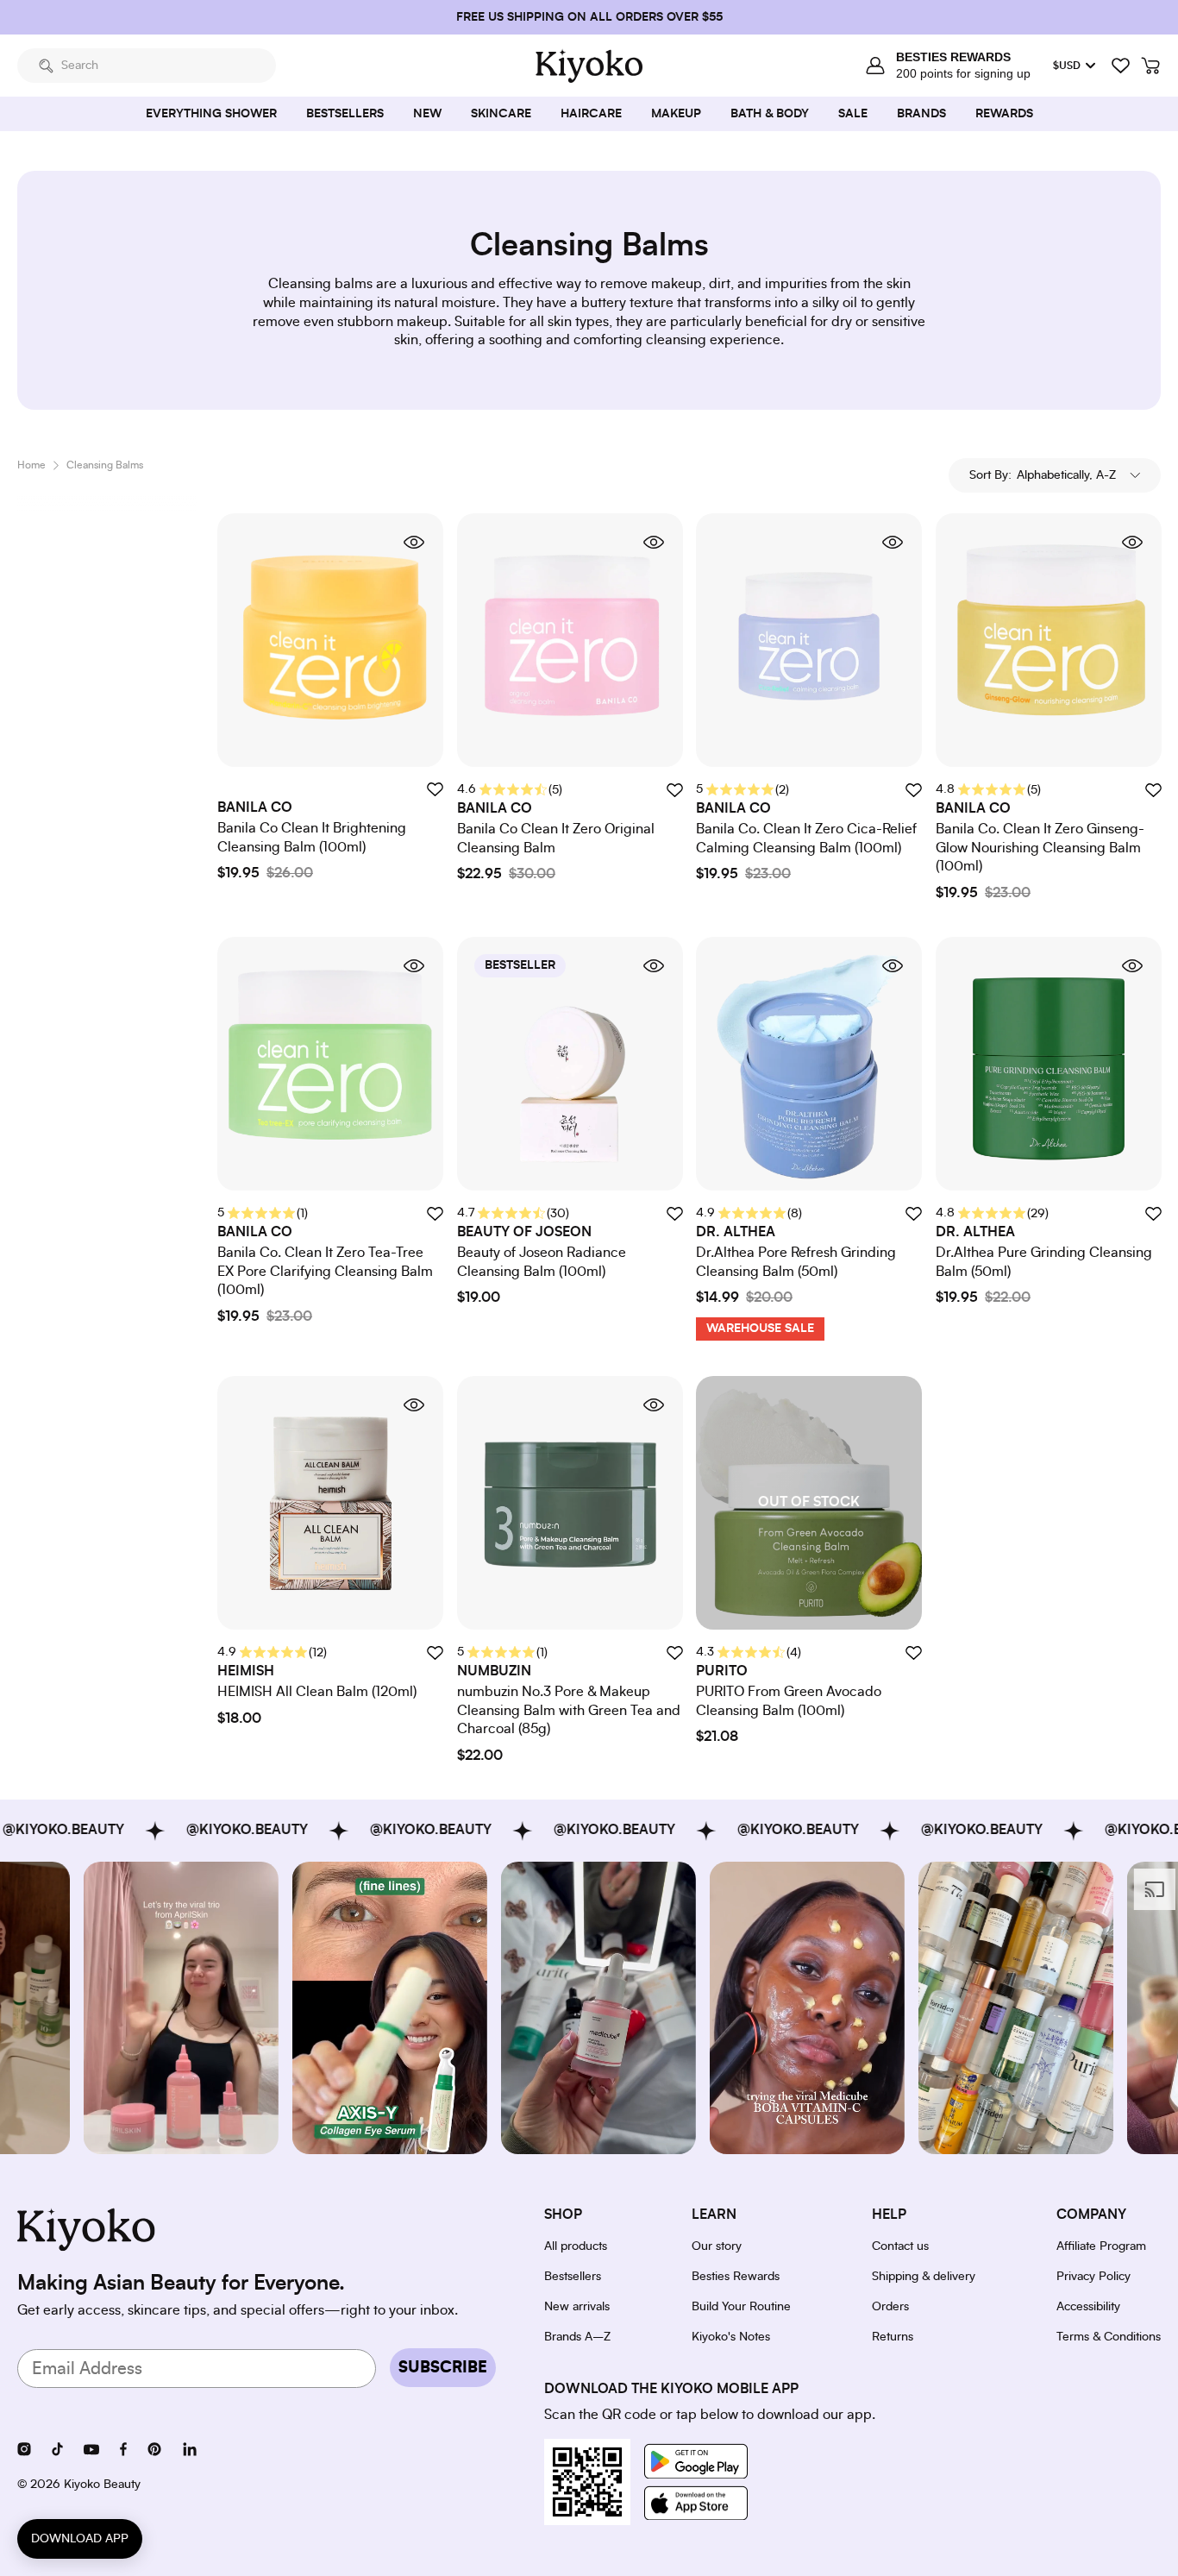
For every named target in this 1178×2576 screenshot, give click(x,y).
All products (576, 2246)
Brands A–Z (577, 2337)
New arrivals (577, 2307)
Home (31, 465)
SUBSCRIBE (443, 2368)
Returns (893, 2337)
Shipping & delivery (924, 2277)
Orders (890, 2307)
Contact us (900, 2246)
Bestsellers (573, 2277)
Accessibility (1088, 2307)
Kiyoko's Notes (731, 2337)
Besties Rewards (736, 2277)
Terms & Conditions (1109, 2337)
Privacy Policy (1093, 2277)
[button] (1055, 475)
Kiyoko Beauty (102, 2485)
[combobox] (147, 66)
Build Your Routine (741, 2307)
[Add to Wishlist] (435, 789)
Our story (717, 2246)
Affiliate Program (1101, 2246)
